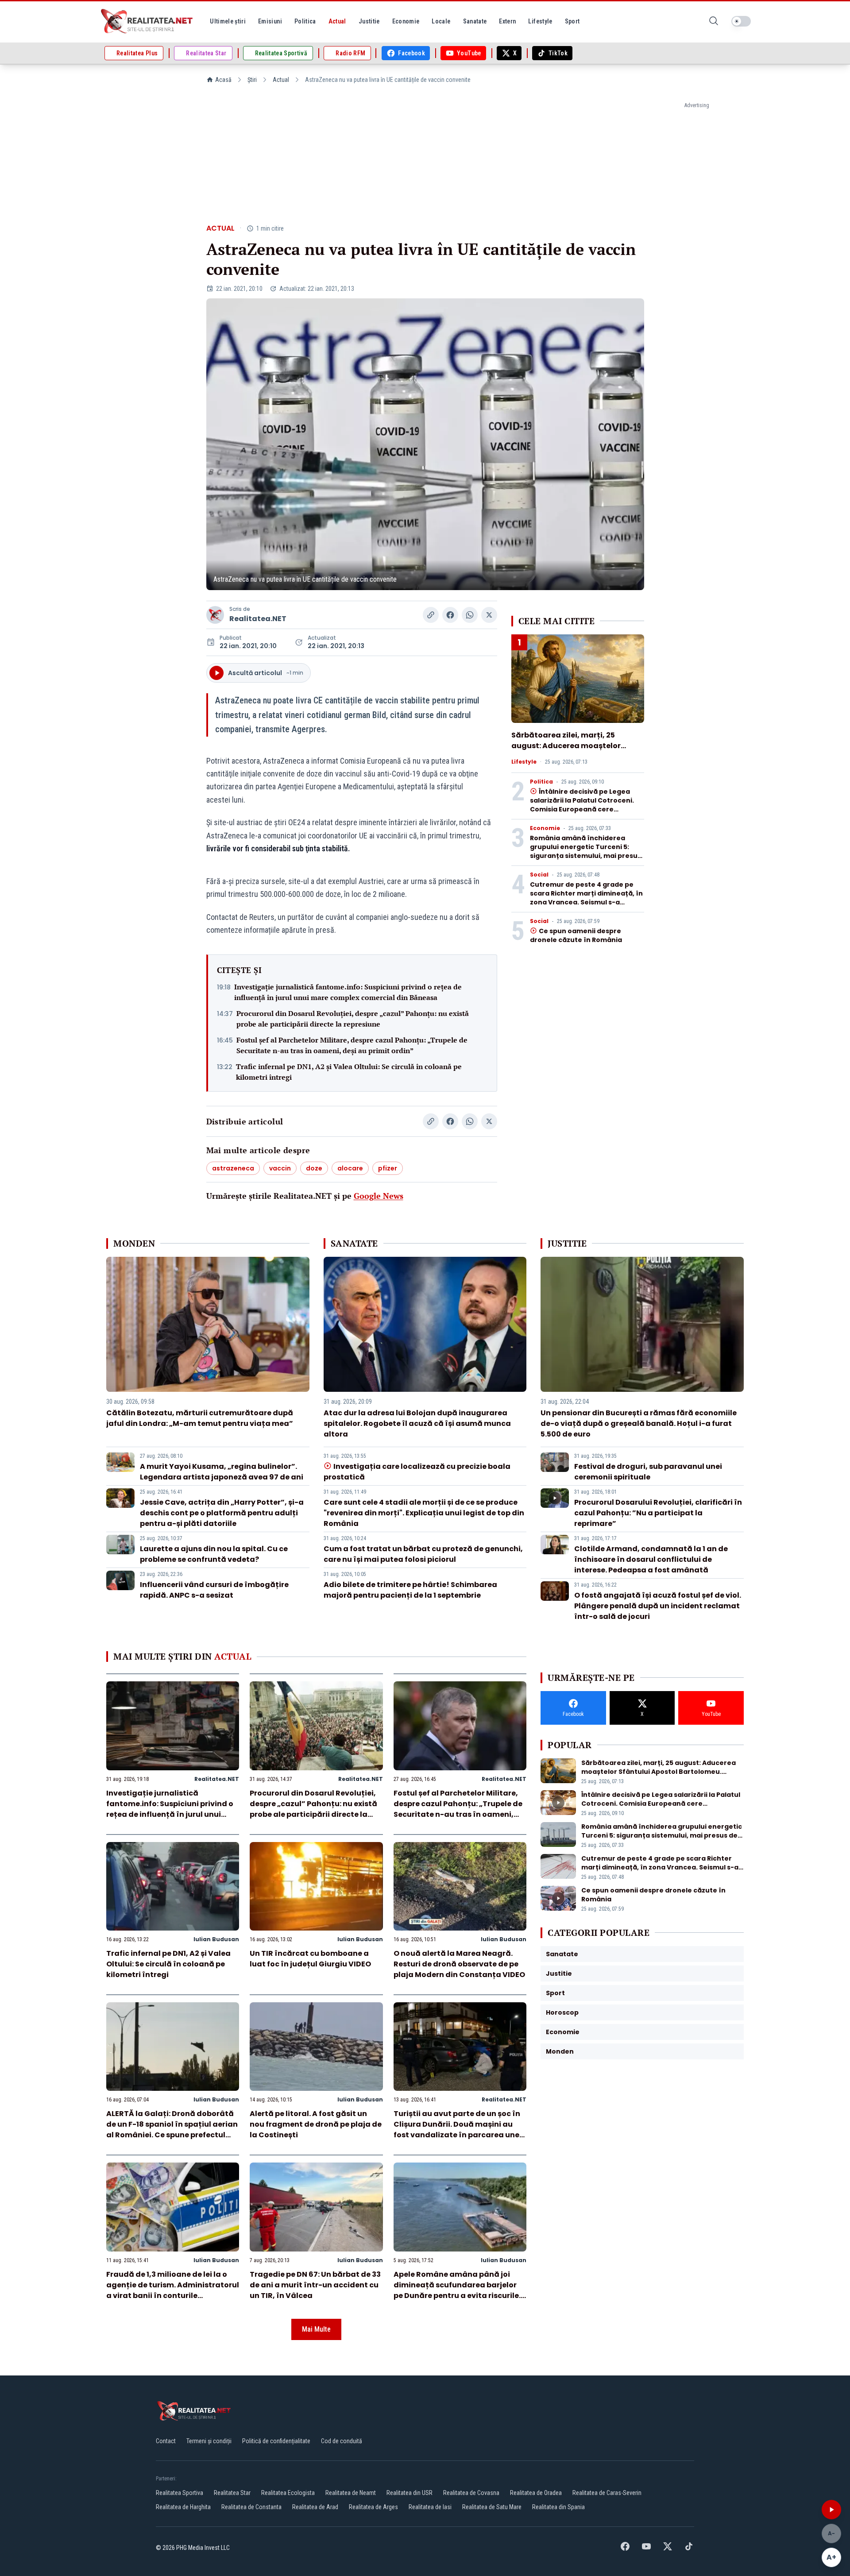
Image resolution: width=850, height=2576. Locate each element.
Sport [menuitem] (572, 21)
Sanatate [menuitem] (475, 21)
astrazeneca (233, 1168)
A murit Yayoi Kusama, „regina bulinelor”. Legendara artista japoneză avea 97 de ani (222, 1472)
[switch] (741, 21)
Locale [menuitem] (441, 21)
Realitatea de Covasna (471, 2493)
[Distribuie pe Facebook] (450, 615)
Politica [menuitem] (305, 21)
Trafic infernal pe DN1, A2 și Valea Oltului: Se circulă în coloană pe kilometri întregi (349, 1072)
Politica (541, 782)
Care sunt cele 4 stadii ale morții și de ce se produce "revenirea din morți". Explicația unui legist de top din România (424, 1513)
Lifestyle (524, 762)
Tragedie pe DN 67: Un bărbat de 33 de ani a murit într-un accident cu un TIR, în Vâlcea (315, 2285)
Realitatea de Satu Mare (492, 2507)
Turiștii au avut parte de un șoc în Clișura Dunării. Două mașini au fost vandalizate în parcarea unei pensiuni (458, 2130)
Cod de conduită (342, 2441)
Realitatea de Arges (373, 2507)
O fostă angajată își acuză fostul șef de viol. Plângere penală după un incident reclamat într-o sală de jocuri (658, 1606)
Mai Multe (316, 2329)
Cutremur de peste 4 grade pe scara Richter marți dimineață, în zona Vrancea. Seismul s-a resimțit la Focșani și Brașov (586, 898)
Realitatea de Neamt (351, 2493)
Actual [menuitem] (337, 21)
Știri (252, 80)
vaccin (280, 1168)
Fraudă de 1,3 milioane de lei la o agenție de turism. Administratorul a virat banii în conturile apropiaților (173, 2290)
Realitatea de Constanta (251, 2507)
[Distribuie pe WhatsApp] (470, 615)
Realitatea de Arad (315, 2507)
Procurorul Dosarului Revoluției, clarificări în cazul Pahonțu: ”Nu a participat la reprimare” (658, 1513)
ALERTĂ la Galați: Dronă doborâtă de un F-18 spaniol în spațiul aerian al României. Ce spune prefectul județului (172, 2130)
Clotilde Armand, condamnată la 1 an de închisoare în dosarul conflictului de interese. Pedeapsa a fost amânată (651, 1559)
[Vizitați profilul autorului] (215, 615)
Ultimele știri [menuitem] (228, 21)
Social (539, 875)
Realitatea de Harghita (183, 2507)
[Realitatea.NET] (147, 21)
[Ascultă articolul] (831, 2510)
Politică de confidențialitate (276, 2441)
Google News (379, 1196)
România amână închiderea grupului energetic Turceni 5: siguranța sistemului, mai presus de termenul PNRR (585, 851)
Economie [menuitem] (406, 21)
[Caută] (714, 21)
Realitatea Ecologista (288, 2493)
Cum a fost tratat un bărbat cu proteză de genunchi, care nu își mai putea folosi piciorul (423, 1554)
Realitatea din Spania (558, 2507)
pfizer (388, 1168)
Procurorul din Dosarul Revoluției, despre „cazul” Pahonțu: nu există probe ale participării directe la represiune (353, 1019)
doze (314, 1168)
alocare (350, 1168)
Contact (166, 2441)
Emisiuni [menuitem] (270, 21)
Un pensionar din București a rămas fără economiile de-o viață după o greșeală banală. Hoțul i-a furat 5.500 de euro (639, 1423)
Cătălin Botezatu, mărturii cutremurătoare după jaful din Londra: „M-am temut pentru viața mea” (200, 1418)
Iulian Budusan (216, 1939)
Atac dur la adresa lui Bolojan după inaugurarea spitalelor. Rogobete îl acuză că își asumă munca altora (417, 1423)
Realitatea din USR (410, 2493)
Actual (281, 80)
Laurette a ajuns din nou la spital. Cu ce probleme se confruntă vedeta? (214, 1554)
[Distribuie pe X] (489, 615)
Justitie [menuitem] (369, 21)
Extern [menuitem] (507, 21)
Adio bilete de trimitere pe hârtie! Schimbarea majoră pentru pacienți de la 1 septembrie (410, 1590)
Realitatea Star (232, 2493)
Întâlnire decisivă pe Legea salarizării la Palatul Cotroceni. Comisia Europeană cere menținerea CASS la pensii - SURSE (582, 809)
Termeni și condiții (209, 2441)
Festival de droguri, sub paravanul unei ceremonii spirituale (648, 1472)
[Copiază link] (431, 615)
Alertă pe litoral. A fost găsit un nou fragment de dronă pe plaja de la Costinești (316, 2124)
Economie (545, 828)
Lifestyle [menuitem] (540, 21)
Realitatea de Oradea (536, 2493)
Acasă (223, 80)
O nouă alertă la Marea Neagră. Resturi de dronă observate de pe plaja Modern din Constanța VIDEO (459, 1964)
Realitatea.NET (258, 619)
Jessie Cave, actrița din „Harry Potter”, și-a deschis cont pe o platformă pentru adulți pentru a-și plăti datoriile (222, 1513)
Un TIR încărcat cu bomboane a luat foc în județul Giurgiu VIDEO (310, 1959)
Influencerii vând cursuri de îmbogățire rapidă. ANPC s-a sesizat (214, 1590)
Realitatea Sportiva (180, 2493)
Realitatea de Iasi (430, 2507)
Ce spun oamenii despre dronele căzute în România (576, 935)
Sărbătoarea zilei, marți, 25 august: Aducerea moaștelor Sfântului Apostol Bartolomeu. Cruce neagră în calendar (569, 751)
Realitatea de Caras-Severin (607, 2493)
